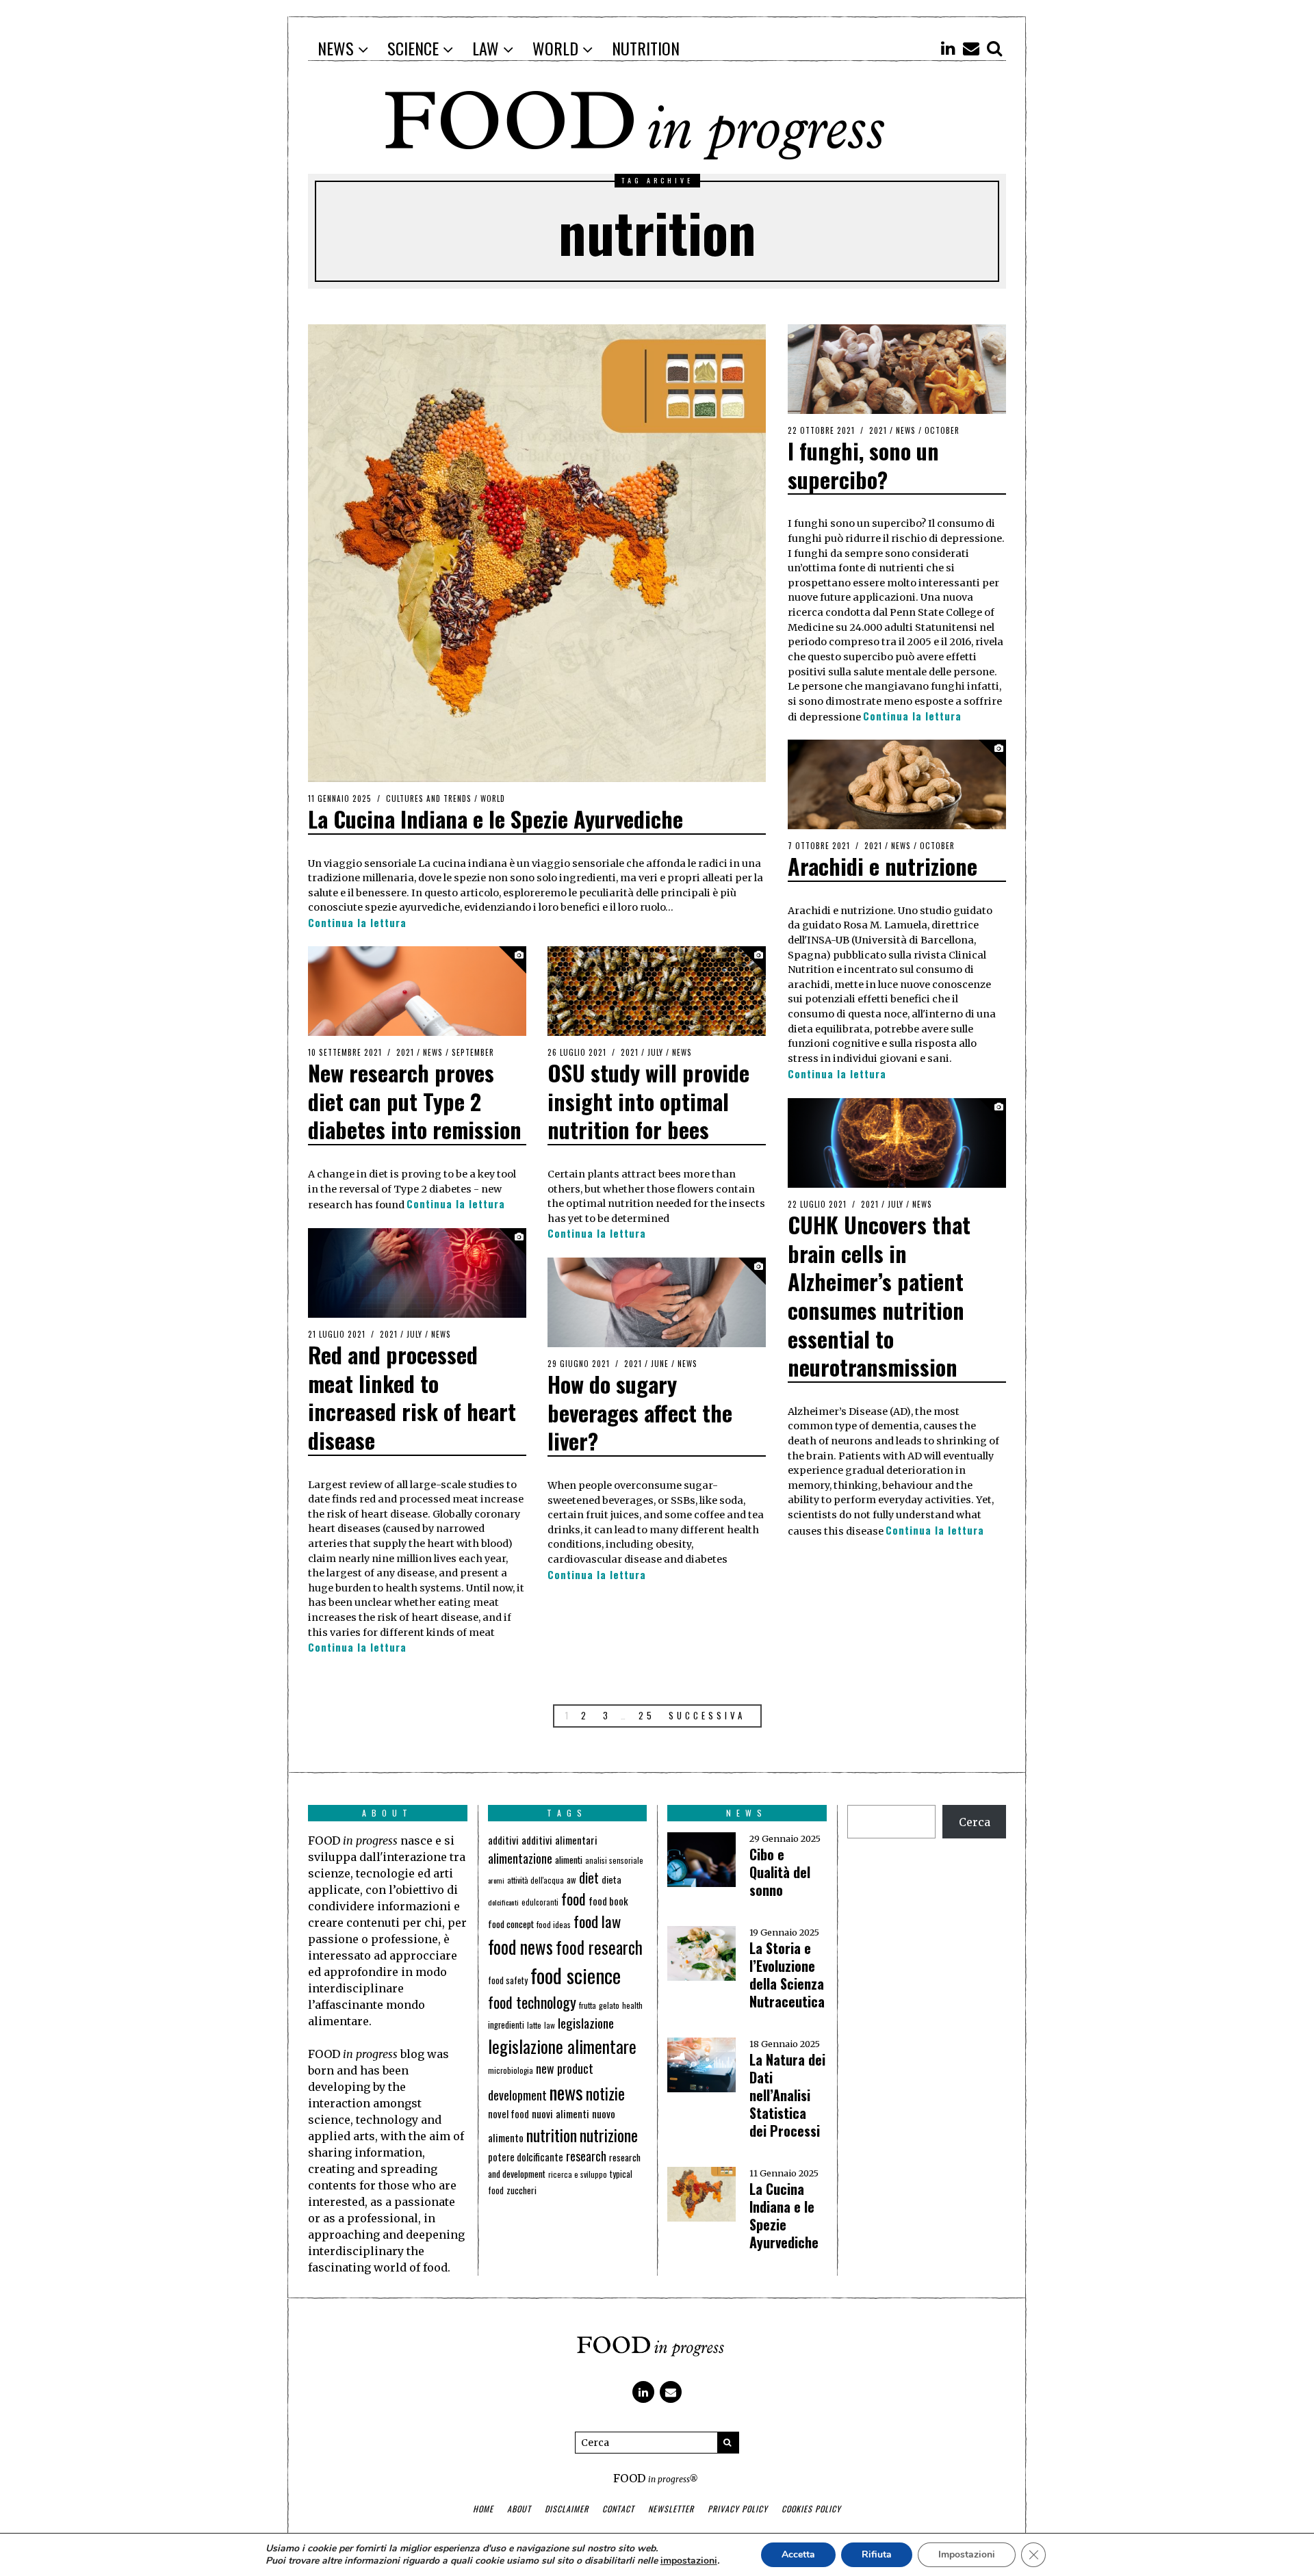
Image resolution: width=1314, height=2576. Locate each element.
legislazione (586, 2023)
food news (520, 1947)
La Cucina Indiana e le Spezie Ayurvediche (495, 819)
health (632, 2005)
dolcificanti (503, 1902)
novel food (508, 2114)
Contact (618, 2509)
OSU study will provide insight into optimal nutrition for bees (648, 1101)
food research (599, 1947)
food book (608, 1901)
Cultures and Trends (429, 798)
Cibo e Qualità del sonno (780, 1872)
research (586, 2156)
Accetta (798, 2554)
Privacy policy (738, 2509)
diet (589, 1878)
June (660, 1364)
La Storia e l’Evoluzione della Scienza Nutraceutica (787, 1975)
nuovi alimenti (561, 2113)
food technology (532, 2002)
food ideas (554, 1924)
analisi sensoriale (614, 1860)
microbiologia (511, 2070)
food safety (508, 1980)
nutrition (552, 2135)
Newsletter (671, 2509)
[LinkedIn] (948, 48)
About (519, 2509)
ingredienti (506, 2025)
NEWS (906, 430)
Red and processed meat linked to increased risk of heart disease (412, 1397)
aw (571, 1880)
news (566, 2092)
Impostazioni (967, 2554)
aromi (496, 1880)
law (550, 2025)
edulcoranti (540, 1902)
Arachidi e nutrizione (883, 866)
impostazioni (689, 2561)
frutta (588, 2005)
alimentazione (520, 1858)
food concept (511, 1924)
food (574, 1899)
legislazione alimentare (562, 2046)
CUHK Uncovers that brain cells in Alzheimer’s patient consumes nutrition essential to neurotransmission (879, 1296)
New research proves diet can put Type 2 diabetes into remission (415, 1101)
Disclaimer (567, 2509)
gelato (609, 2005)
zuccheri (521, 2190)
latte (534, 2025)
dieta (611, 1879)
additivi (503, 1840)
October (942, 430)
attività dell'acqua (536, 1880)
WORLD (493, 798)
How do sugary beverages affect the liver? (640, 1412)
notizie (605, 2093)
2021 (878, 430)
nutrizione (609, 2135)
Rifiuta (877, 2554)
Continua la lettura (357, 923)
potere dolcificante (526, 2157)
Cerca (975, 1822)
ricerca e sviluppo (578, 2174)
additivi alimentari (559, 1840)
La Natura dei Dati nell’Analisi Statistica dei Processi (787, 2095)
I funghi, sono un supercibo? (863, 465)
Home (483, 2509)
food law (597, 1921)
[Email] (971, 48)
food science (576, 1975)
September (473, 1052)
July (655, 1052)
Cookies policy (811, 2509)
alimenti (569, 1859)
